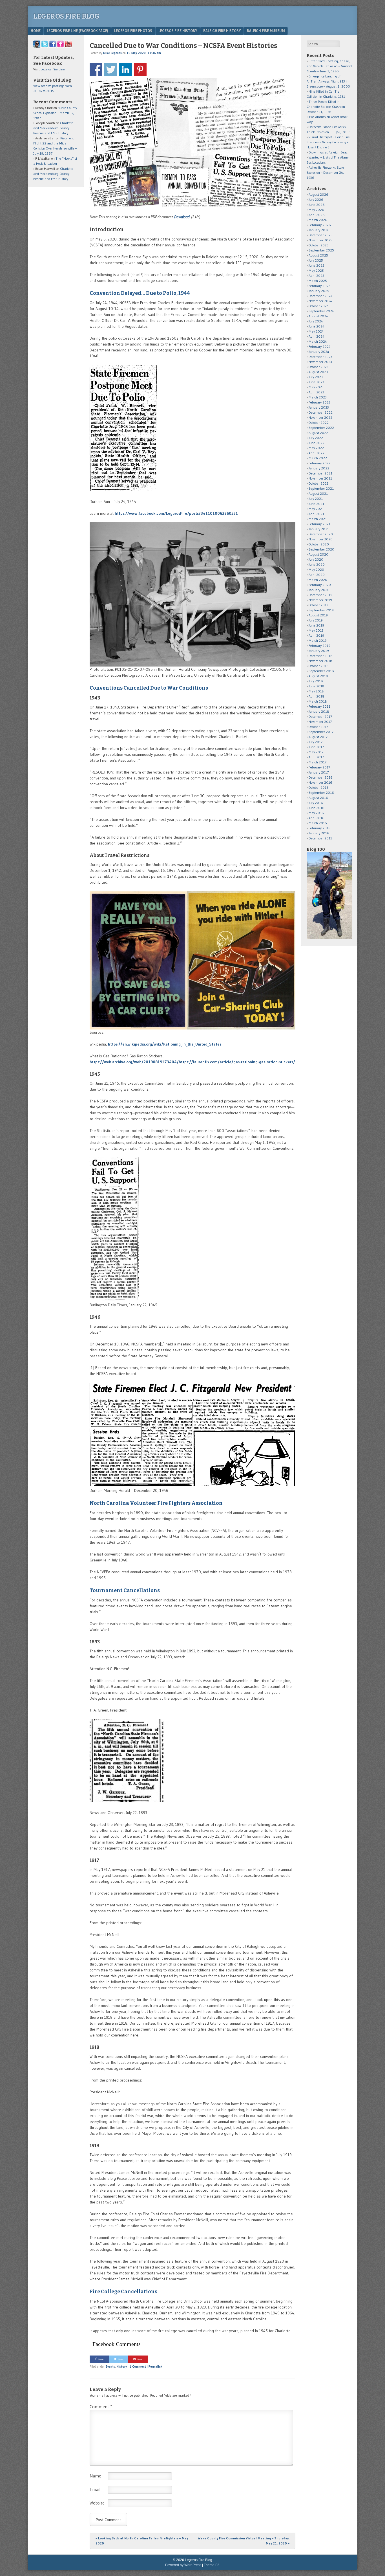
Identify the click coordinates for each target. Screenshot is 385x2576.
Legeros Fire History (178, 31)
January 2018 (319, 711)
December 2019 (320, 595)
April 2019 (316, 635)
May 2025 (316, 270)
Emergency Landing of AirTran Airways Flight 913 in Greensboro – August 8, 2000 (328, 81)
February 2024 (320, 346)
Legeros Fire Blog (66, 16)
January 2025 (319, 291)
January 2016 (319, 833)
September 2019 (321, 610)
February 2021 (319, 524)
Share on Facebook (96, 69)
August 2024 (318, 316)
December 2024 (321, 296)
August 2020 (318, 554)
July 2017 (316, 742)
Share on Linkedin (126, 69)
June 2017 (316, 747)
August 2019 (318, 615)
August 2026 (318, 194)
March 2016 (318, 823)
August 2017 (318, 737)
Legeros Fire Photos (133, 31)
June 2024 (317, 326)
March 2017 (317, 762)
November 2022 (320, 417)
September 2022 (321, 428)
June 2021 (316, 504)
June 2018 (317, 686)
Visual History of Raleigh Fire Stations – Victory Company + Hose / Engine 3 (328, 142)
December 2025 (321, 235)
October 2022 (319, 423)
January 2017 (319, 772)
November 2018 (320, 661)
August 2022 (318, 433)
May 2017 (316, 752)
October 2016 (319, 787)
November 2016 (320, 782)
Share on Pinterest (140, 69)
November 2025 (320, 240)
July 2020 (316, 559)
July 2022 (316, 438)
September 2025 (321, 250)
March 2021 (318, 519)
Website (97, 2503)
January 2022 (319, 468)
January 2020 (319, 590)
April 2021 (316, 514)
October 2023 (318, 367)
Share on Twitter (111, 69)
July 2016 (316, 803)
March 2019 (318, 640)
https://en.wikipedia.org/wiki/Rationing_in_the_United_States (165, 1044)
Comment (101, 2406)
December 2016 (321, 777)
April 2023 (316, 392)
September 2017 (321, 732)
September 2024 (321, 311)
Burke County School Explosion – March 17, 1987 (55, 113)
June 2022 (317, 443)
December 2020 (321, 534)
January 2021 (319, 529)
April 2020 (317, 575)
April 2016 (317, 818)
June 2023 (316, 382)
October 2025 (319, 245)
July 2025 (316, 260)
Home (36, 31)
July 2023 (316, 377)
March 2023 (318, 397)
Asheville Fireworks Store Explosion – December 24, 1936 (325, 172)
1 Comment (138, 2366)
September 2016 (321, 793)
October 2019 (318, 605)
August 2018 (318, 676)
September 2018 (321, 671)
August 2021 (318, 493)
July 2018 (316, 681)
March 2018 (318, 701)
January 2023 (319, 407)
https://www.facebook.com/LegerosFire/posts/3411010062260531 (176, 513)
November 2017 (320, 722)
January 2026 (319, 230)
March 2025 (318, 281)
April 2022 (317, 453)
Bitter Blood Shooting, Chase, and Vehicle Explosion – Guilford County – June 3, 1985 (329, 66)
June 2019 (316, 625)
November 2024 (320, 301)
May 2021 (316, 509)
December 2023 (320, 357)
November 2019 (320, 600)
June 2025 (317, 265)
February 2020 (320, 585)
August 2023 (318, 372)
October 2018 (319, 666)
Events (110, 2366)
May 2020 (316, 570)
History (122, 2366)
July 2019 (316, 620)
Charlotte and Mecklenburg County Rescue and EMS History (53, 128)
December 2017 (320, 717)
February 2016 (320, 828)
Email (95, 2489)
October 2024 (319, 306)
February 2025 (320, 286)
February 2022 (320, 463)
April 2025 (317, 276)
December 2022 (321, 412)
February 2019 (319, 646)
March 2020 (318, 580)
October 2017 (318, 727)
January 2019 (319, 651)
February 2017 (319, 767)
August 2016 (318, 798)
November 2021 (320, 478)
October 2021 (318, 483)
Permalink (155, 2366)
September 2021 (321, 488)
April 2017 (316, 757)
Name (95, 2476)
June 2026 (317, 205)
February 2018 (320, 706)
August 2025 (318, 255)
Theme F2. (212, 2565)
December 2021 (320, 473)
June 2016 (317, 808)
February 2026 (320, 225)
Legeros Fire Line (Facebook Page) (77, 31)
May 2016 (316, 813)
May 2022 (316, 448)
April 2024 (317, 336)
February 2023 (319, 402)
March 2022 (318, 458)
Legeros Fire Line (53, 69)
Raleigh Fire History (222, 31)
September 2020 (321, 549)
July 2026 (316, 200)
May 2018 (316, 691)
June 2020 (317, 564)
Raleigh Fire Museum (266, 31)
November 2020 (321, 539)
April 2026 (317, 215)
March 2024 (318, 341)
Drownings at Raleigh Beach (329, 152)
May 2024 (316, 331)
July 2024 (316, 321)
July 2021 (316, 499)
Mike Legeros (112, 53)
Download (182, 217)
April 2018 (317, 696)
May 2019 (316, 630)
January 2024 (319, 352)
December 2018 (321, 656)
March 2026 (318, 220)
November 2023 (320, 362)
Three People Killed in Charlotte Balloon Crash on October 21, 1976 (326, 107)
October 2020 (319, 544)
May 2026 (316, 210)
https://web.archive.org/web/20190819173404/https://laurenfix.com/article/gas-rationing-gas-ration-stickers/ (192, 1062)
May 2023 (316, 387)
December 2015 (320, 838)
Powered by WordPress (183, 2565)
